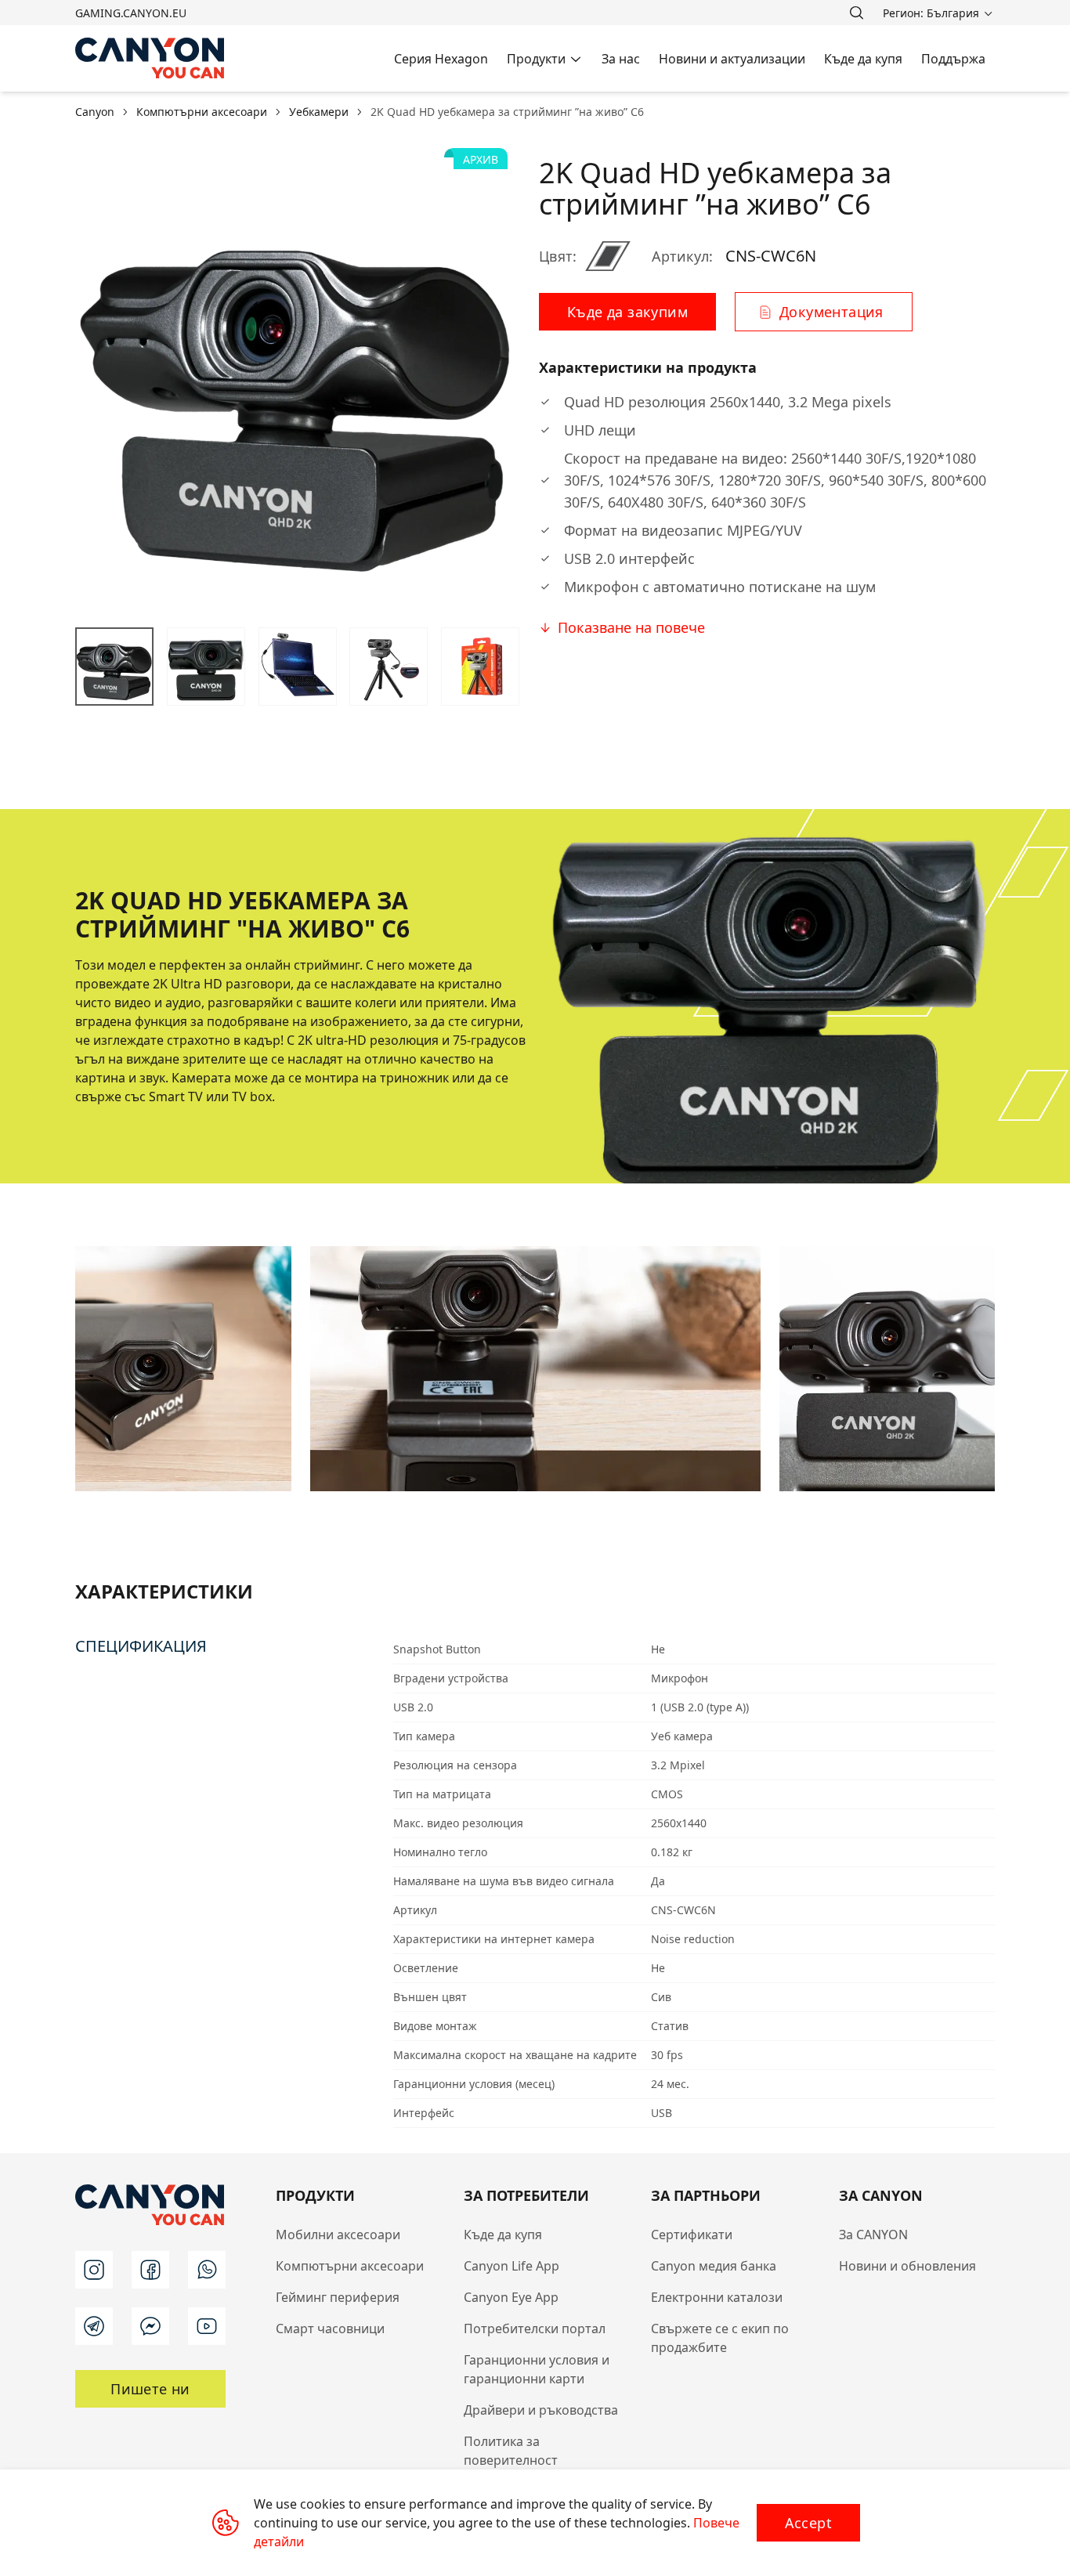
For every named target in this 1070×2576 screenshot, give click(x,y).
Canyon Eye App (511, 2297)
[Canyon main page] (150, 58)
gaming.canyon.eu (131, 13)
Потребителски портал (535, 2329)
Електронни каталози (717, 2297)
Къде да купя (503, 2235)
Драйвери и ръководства (541, 2410)
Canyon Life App (512, 2266)
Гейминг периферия (338, 2297)
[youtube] (207, 2326)
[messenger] (150, 2326)
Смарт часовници (330, 2329)
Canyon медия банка (714, 2266)
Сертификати (692, 2235)
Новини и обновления (907, 2266)
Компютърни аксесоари (350, 2266)
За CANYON (873, 2235)
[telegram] (94, 2326)
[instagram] (94, 2270)
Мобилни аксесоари (338, 2235)
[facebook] (150, 2270)
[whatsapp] (207, 2270)
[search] (856, 13)
